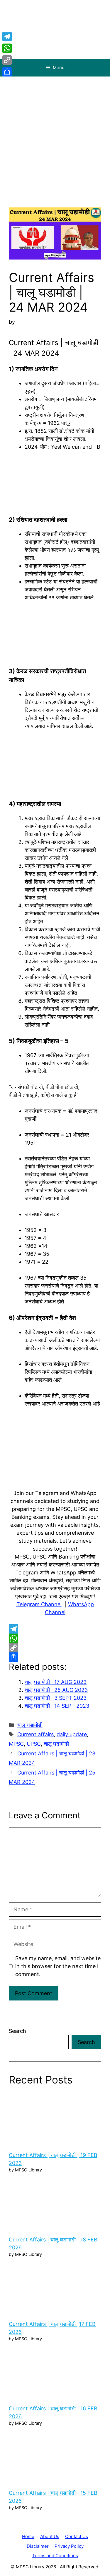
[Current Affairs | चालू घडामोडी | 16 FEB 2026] (55, 2372)
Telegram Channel (39, 1604)
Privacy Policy (69, 2546)
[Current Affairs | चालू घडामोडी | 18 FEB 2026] (55, 2203)
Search (17, 2031)
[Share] (55, 1657)
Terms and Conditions (55, 2556)
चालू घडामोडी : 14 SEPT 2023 (57, 1706)
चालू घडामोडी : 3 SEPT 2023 (56, 1698)
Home (28, 2536)
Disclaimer (38, 2546)
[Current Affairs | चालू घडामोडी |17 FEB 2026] (55, 2288)
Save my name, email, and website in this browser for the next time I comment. (58, 1966)
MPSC (16, 1744)
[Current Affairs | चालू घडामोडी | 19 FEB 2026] (55, 2119)
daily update (72, 1734)
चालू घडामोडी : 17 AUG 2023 (56, 1682)
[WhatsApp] (55, 1638)
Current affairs (35, 1734)
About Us (50, 2536)
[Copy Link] (55, 1648)
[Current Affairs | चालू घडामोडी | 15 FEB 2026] (55, 2457)
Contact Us (77, 2536)
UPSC (34, 1744)
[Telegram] (55, 1629)
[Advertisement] (55, 135)
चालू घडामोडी (30, 1725)
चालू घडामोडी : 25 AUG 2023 (56, 1690)
